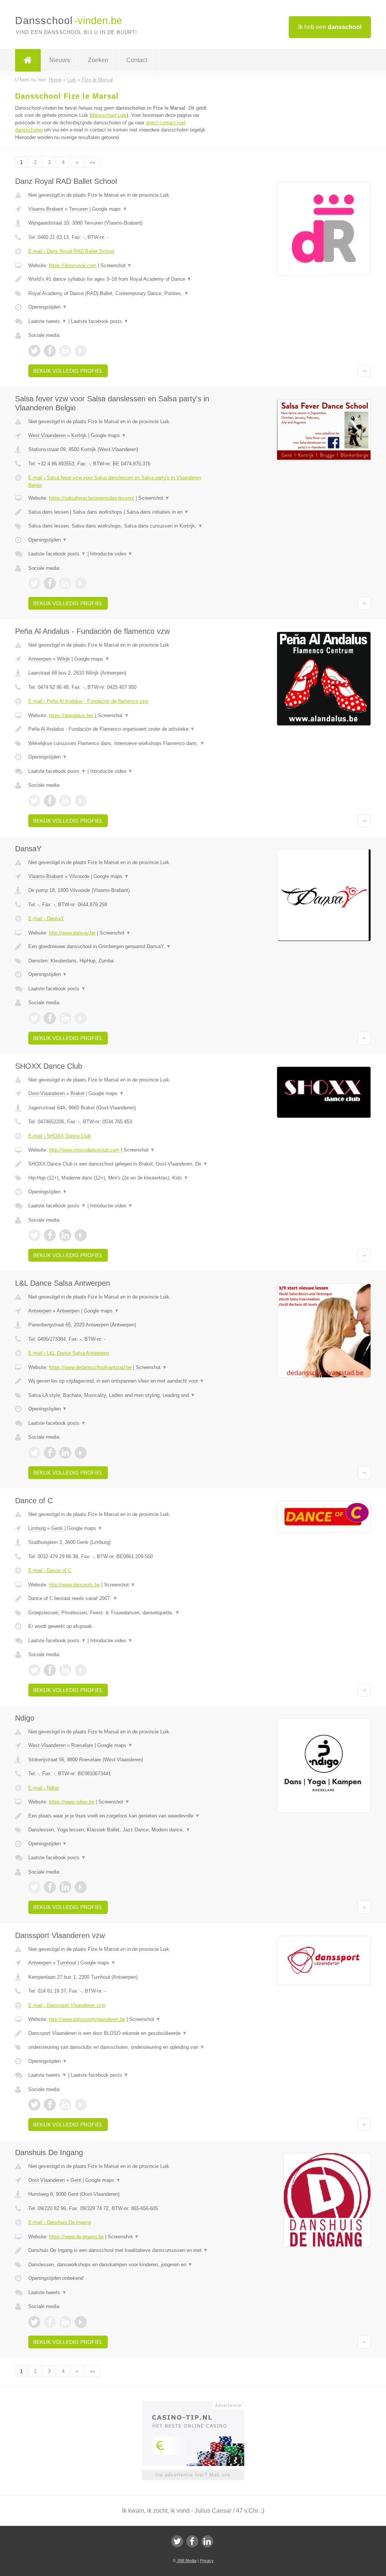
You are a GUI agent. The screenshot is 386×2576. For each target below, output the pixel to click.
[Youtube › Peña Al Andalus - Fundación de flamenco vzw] (81, 801)
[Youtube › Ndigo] (81, 1887)
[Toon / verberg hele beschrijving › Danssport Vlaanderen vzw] (119, 2033)
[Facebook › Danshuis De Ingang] (50, 2322)
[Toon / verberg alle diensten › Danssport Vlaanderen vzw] (119, 2047)
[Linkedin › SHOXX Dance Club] (65, 1235)
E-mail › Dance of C (50, 1570)
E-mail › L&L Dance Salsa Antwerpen (69, 1353)
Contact (137, 60)
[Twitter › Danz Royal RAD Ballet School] (34, 351)
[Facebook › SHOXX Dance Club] (50, 1235)
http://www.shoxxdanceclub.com (84, 1150)
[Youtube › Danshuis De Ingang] (81, 2322)
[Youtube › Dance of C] (81, 1670)
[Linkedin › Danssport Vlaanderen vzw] (65, 2105)
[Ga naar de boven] (364, 371)
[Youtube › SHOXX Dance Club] (81, 1235)
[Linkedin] (207, 2541)
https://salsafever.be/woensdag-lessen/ (92, 498)
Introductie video (111, 554)
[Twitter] (177, 2541)
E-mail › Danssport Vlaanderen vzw (67, 2005)
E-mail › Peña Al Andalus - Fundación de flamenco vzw (88, 701)
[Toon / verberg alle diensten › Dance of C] (119, 1613)
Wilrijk (64, 659)
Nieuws (60, 60)
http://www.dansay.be (72, 933)
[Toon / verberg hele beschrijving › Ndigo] (119, 1816)
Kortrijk (79, 435)
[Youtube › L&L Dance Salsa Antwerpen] (81, 1453)
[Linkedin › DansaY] (65, 1018)
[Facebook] (192, 2541)
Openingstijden (48, 307)
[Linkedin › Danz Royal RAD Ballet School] (65, 351)
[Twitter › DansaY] (34, 1018)
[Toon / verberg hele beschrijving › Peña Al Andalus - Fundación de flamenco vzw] (119, 729)
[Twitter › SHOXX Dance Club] (34, 1235)
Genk (57, 1528)
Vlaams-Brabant (46, 209)
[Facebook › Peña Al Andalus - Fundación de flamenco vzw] (50, 801)
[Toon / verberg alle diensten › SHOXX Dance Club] (119, 1178)
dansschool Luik (109, 115)
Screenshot (116, 265)
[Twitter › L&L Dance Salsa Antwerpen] (34, 1453)
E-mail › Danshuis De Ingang (60, 2222)
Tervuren (78, 209)
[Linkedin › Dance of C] (65, 1670)
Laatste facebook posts (100, 321)
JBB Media (187, 2561)
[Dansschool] (28, 60)
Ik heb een (330, 27)
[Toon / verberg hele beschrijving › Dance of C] (119, 1599)
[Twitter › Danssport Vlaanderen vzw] (34, 2105)
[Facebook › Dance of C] (50, 1670)
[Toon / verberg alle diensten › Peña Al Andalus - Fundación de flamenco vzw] (119, 743)
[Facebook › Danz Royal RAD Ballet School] (50, 351)
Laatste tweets (47, 321)
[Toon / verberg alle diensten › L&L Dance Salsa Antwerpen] (119, 1395)
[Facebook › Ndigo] (50, 1887)
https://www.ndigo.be (72, 1802)
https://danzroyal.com (73, 265)
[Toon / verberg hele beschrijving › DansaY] (119, 947)
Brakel (77, 1093)
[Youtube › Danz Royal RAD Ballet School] (81, 351)
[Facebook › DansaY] (50, 1018)
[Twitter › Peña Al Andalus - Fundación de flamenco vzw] (34, 801)
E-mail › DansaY (46, 919)
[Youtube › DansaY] (81, 1018)
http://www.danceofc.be (74, 1585)
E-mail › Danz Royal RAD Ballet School (71, 251)
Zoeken (98, 60)
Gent (76, 2180)
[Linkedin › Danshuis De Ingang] (65, 2322)
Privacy (207, 2561)
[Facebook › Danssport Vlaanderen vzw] (50, 2105)
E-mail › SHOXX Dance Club (60, 1136)
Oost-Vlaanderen (47, 1093)
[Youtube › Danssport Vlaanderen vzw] (81, 2105)
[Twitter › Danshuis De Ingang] (34, 2322)
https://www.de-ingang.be (76, 2237)
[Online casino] (198, 2405)
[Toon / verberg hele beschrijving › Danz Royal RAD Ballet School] (119, 279)
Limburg (37, 1528)
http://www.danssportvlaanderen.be (87, 2019)
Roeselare (82, 1745)
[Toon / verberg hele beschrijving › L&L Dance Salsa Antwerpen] (119, 1381)
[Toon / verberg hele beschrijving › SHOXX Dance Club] (119, 1164)
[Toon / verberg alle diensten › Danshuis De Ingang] (119, 2265)
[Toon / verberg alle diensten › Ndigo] (119, 1830)
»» (92, 162)
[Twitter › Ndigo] (34, 1887)
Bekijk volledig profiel (68, 371)
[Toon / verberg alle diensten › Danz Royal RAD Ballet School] (119, 294)
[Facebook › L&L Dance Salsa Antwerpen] (50, 1453)
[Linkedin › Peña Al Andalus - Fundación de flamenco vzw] (65, 801)
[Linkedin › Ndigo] (65, 1887)
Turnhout (67, 1963)
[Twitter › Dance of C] (34, 1670)
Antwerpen (40, 659)
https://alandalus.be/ (71, 715)
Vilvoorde (79, 876)
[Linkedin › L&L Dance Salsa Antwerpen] (65, 1453)
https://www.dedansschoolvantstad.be (90, 1367)
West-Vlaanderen (47, 435)
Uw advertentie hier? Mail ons (193, 2475)
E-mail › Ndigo (44, 1788)
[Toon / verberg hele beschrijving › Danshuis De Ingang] (119, 2250)
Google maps (110, 209)
